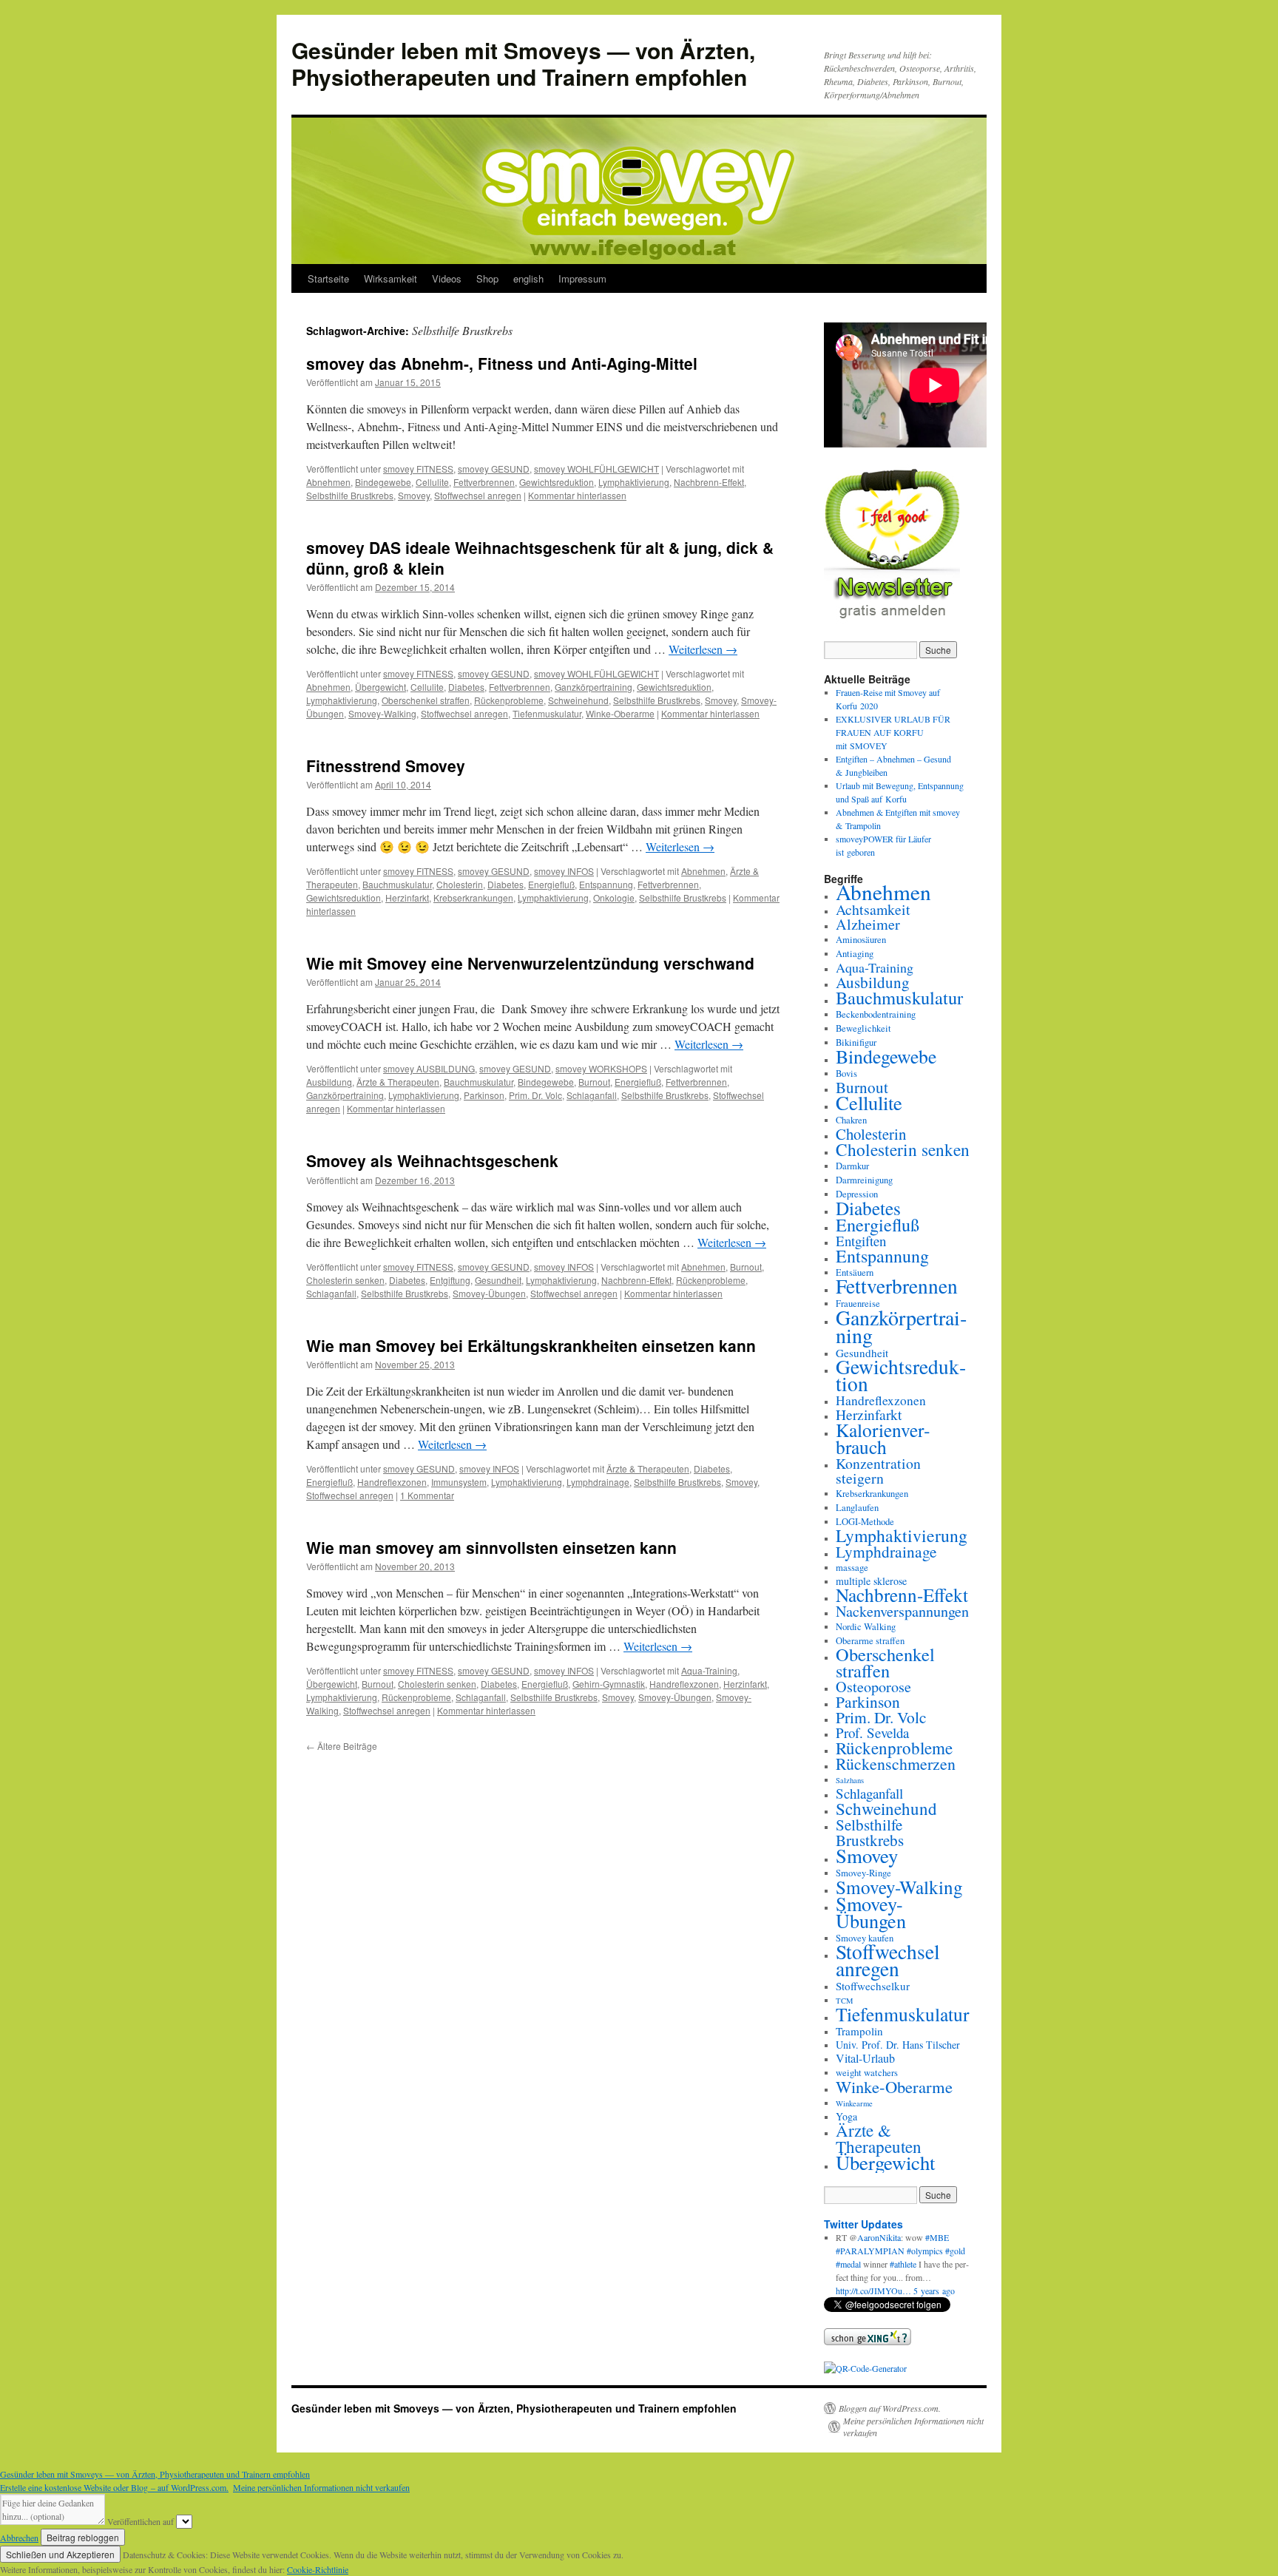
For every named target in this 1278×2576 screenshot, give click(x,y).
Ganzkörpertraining (594, 687)
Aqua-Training (709, 1670)
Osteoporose (873, 1687)
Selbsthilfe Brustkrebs (350, 495)
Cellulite (432, 482)
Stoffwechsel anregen (478, 495)
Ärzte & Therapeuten (398, 1082)
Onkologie (614, 897)
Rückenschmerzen (896, 1764)
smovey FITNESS (418, 469)
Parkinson (484, 1095)
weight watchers (867, 2073)
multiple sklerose (871, 1581)
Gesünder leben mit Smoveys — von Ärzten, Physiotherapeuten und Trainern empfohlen (523, 63)
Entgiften (861, 1241)
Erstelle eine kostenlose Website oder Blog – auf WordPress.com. (114, 2487)
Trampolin (859, 2031)
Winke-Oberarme (620, 713)
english (528, 278)
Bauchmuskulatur (397, 884)
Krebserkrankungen (473, 897)
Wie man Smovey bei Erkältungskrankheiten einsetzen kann (531, 1345)
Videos (447, 278)
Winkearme (854, 2103)
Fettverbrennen (484, 482)
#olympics (925, 2251)
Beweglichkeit (863, 1028)
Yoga (846, 2116)
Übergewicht (381, 687)
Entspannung (606, 884)
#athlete (903, 2264)
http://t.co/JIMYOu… (873, 2291)
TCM (844, 2001)
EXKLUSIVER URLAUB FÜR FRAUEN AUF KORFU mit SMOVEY (893, 732)
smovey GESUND (494, 469)
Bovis (846, 1074)
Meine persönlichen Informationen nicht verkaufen (913, 2427)
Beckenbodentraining (876, 1014)
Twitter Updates (863, 2224)
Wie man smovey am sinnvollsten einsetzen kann (491, 1547)
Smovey (414, 495)
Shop (487, 278)
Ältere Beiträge (342, 1746)
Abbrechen (19, 2538)
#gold (955, 2251)
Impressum (582, 278)
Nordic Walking (866, 1627)
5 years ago (934, 2291)
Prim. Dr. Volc (535, 1095)
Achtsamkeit (873, 909)
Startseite (328, 278)
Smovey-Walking (382, 713)
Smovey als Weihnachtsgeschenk (432, 1160)
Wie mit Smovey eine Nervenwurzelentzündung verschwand (530, 963)
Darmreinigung (864, 1180)
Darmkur (852, 1166)
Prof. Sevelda (872, 1732)
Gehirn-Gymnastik (609, 1684)
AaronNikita (879, 2237)
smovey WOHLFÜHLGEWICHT (596, 469)
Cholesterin (460, 884)
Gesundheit (498, 1280)
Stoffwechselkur (873, 1986)
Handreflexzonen (392, 1482)
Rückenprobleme (509, 700)
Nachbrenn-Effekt (709, 482)
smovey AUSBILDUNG (429, 1068)
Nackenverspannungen (902, 1611)
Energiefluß (551, 884)
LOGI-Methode (865, 1522)
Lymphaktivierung (634, 482)
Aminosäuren (861, 940)
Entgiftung (450, 1280)
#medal (848, 2264)
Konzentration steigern (878, 1471)
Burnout (594, 1082)
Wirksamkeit (390, 278)
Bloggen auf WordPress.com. (890, 2408)
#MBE (937, 2237)
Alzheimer (868, 924)
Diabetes (466, 687)
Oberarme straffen (870, 1641)
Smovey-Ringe (863, 1873)
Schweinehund (578, 700)
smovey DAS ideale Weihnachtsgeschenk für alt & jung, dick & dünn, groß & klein (540, 557)
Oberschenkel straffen (426, 700)
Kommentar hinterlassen (577, 495)
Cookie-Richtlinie (318, 2569)
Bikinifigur (856, 1042)
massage (852, 1568)
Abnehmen (328, 482)
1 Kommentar (427, 1495)
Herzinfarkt (407, 897)
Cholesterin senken (345, 1280)
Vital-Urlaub (865, 2058)
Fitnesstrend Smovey (386, 765)
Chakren (851, 1120)
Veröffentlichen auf (141, 2521)
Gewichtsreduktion (557, 482)
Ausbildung (329, 1082)
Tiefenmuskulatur (547, 713)
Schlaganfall (592, 1095)
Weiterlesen (703, 649)
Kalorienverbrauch (883, 1438)
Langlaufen (857, 1508)
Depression (857, 1194)
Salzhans (850, 1780)
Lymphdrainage (598, 1482)
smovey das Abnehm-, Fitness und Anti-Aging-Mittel (502, 363)
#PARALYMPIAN (870, 2251)
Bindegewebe (383, 482)
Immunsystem (459, 1482)
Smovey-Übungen (489, 1293)
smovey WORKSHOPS (601, 1068)
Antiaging (855, 954)
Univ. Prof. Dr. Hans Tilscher (898, 2045)
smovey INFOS (564, 871)
